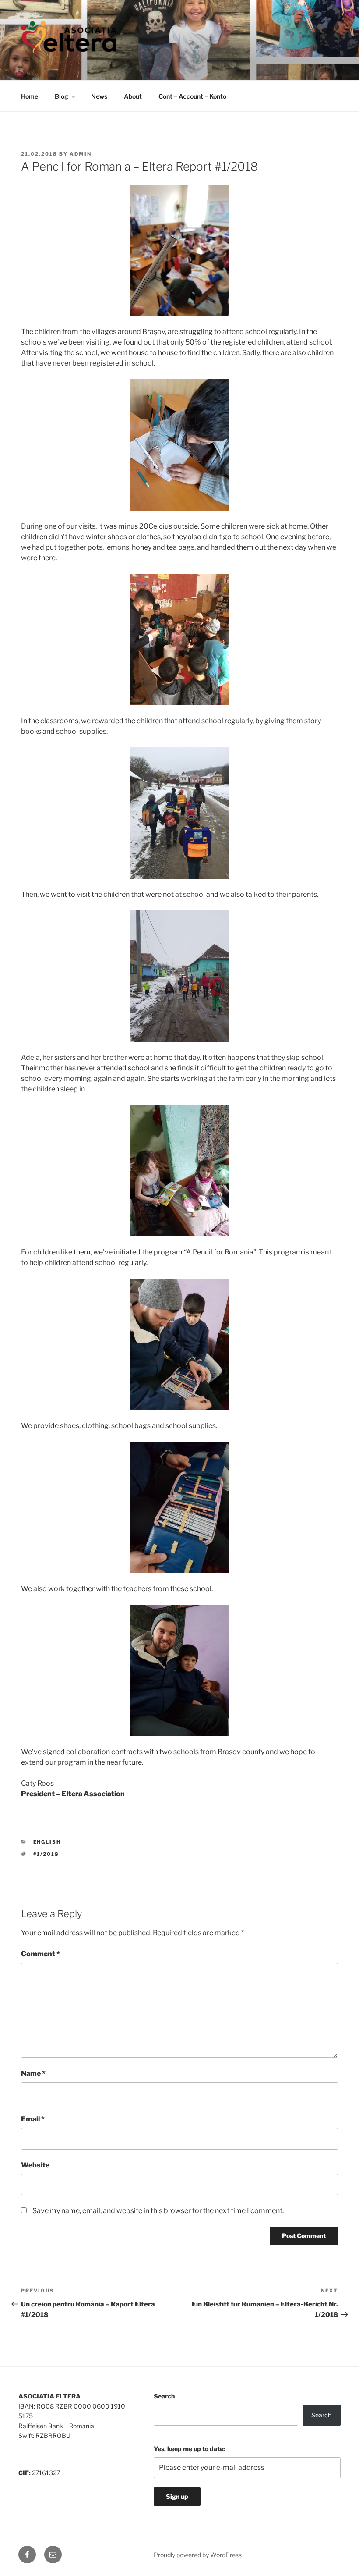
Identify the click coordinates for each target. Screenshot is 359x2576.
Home (30, 96)
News (99, 96)
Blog (62, 96)
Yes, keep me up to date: (189, 2449)
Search (164, 2396)
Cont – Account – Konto (192, 96)
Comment (40, 1954)
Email (33, 2119)
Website (35, 2165)
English (47, 1842)
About (133, 96)
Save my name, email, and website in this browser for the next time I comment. (158, 2211)
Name (33, 2073)
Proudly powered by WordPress (198, 2555)
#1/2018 (46, 1854)
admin (81, 154)
